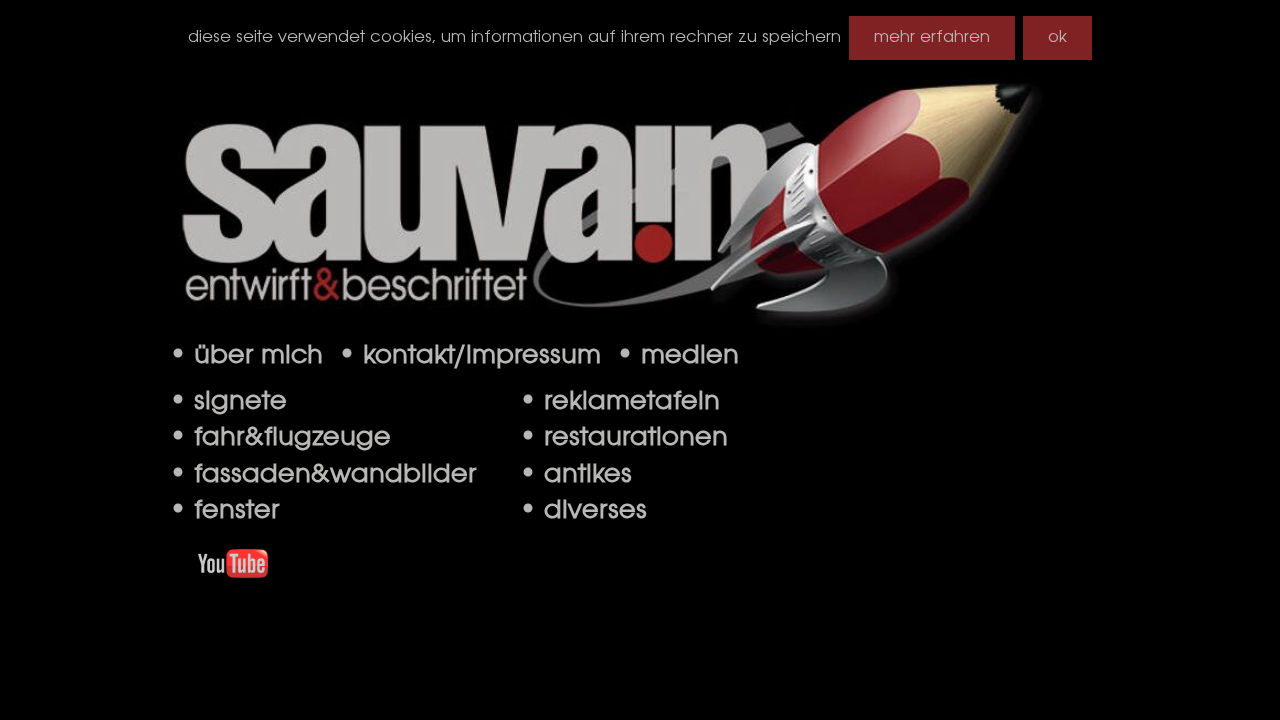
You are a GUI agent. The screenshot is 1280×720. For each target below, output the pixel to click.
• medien (677, 356)
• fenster (224, 511)
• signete (227, 402)
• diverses (582, 511)
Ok (1057, 37)
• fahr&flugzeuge (279, 438)
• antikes (575, 475)
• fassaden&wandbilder (322, 475)
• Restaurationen (623, 438)
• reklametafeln (619, 402)
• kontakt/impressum (476, 356)
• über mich (252, 356)
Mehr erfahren (932, 37)
